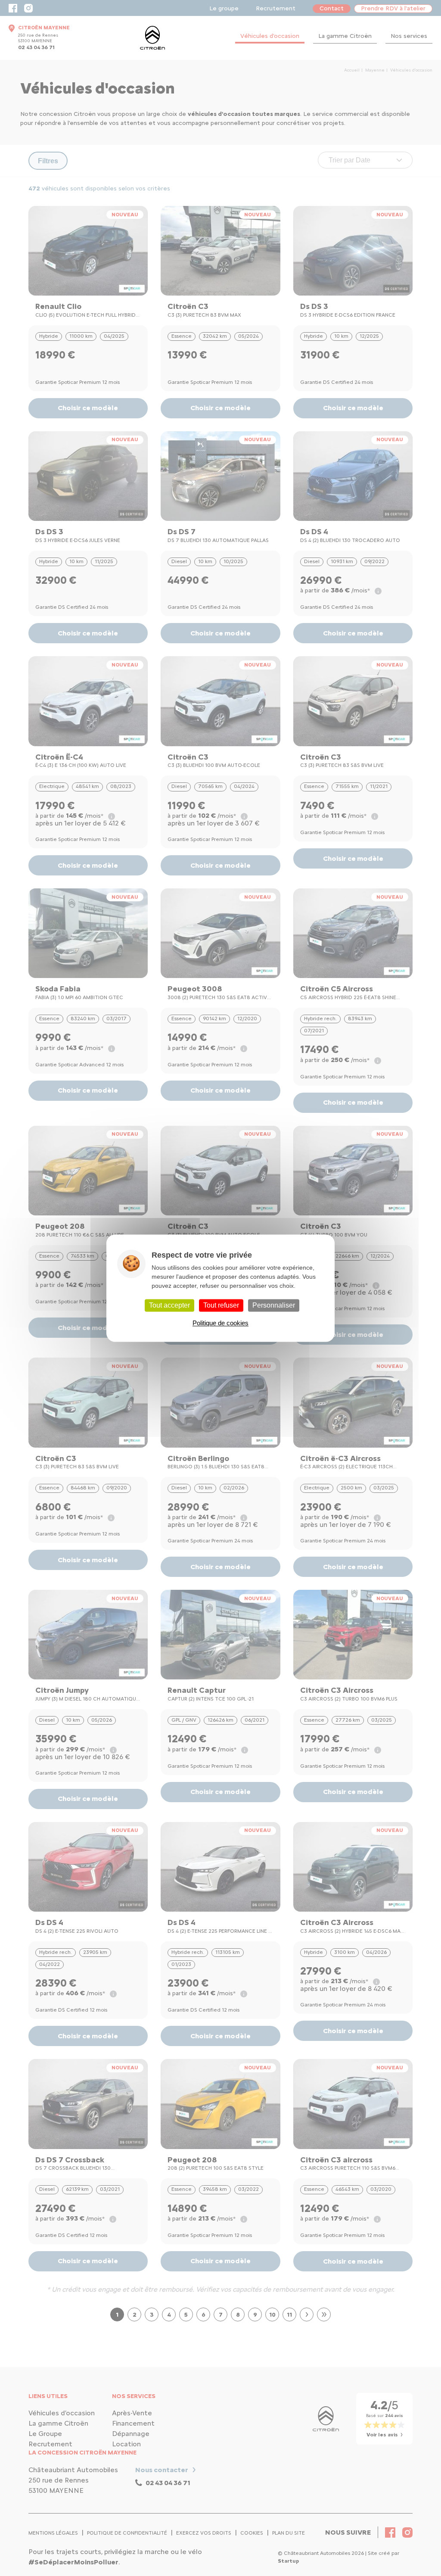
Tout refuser (221, 1305)
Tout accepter (169, 1305)
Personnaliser (274, 1305)
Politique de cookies (220, 1323)
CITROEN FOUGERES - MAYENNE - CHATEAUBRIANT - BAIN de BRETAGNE (152, 38)
